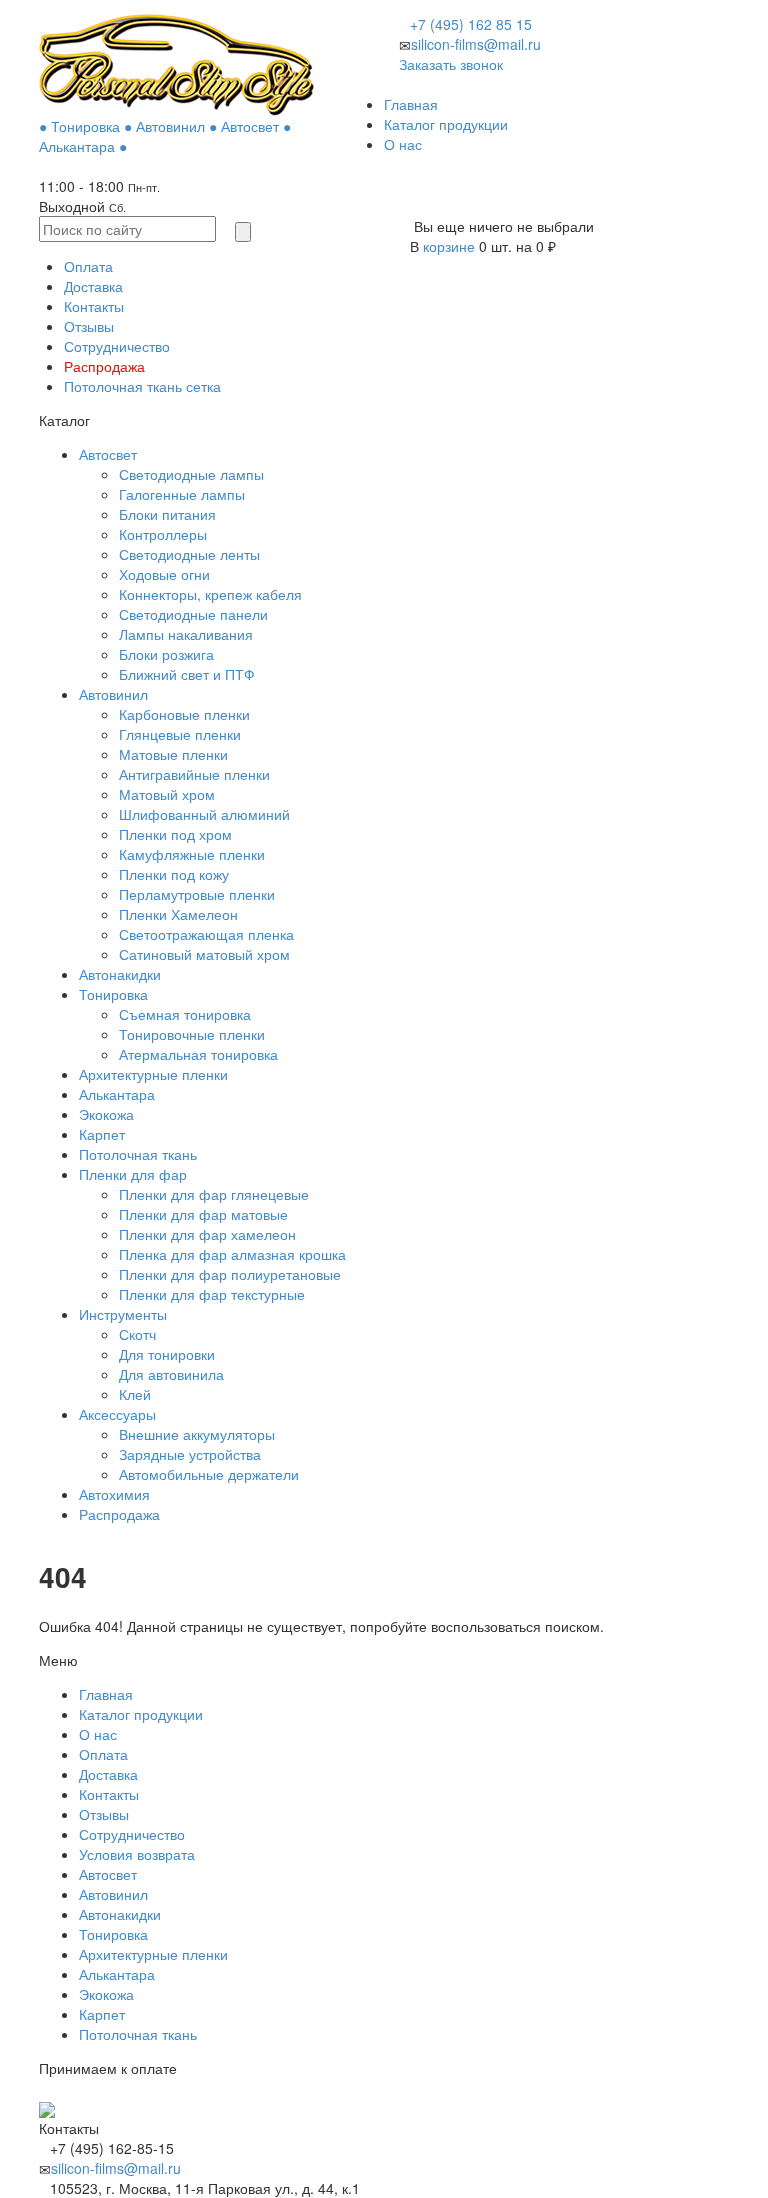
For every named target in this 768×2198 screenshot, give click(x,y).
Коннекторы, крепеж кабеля (210, 594)
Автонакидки (120, 974)
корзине (449, 246)
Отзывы (89, 326)
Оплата (88, 266)
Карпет (102, 1134)
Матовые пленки (173, 754)
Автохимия (114, 1494)
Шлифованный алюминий (204, 814)
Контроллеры (163, 534)
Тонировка (113, 994)
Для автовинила (171, 1374)
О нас (403, 144)
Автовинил (113, 694)
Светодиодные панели (193, 614)
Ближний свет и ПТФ (187, 674)
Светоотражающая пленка (206, 934)
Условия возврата (137, 1854)
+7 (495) (471, 24)
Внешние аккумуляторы (197, 1434)
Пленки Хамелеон (178, 914)
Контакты (94, 306)
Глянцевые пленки (180, 734)
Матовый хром (167, 794)
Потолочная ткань (138, 1154)
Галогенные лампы (182, 494)
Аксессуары (117, 1414)
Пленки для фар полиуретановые (230, 1274)
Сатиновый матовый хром (204, 954)
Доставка (93, 286)
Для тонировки (167, 1354)
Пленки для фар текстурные (212, 1294)
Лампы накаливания (186, 634)
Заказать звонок (451, 64)
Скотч (137, 1334)
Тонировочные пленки (192, 1034)
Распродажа (104, 366)
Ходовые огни (164, 574)
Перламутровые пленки (197, 894)
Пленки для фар (133, 1174)
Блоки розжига (166, 654)
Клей (135, 1394)
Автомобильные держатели (209, 1474)
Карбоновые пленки (184, 714)
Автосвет (108, 454)
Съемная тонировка (185, 1014)
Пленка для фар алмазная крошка (232, 1254)
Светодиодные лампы (191, 474)
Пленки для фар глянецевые (214, 1194)
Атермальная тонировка (198, 1054)
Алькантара (117, 1094)
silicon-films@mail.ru (476, 44)
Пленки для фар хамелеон (207, 1234)
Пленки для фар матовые (203, 1214)
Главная (411, 104)
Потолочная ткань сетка (142, 386)
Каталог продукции (446, 124)
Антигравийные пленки (194, 774)
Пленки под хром (175, 834)
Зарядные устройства (190, 1454)
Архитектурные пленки (153, 1074)
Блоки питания (167, 514)
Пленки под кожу (174, 874)
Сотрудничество (117, 346)
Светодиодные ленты (189, 554)
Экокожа (106, 1114)
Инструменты (123, 1314)
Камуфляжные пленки (192, 854)
